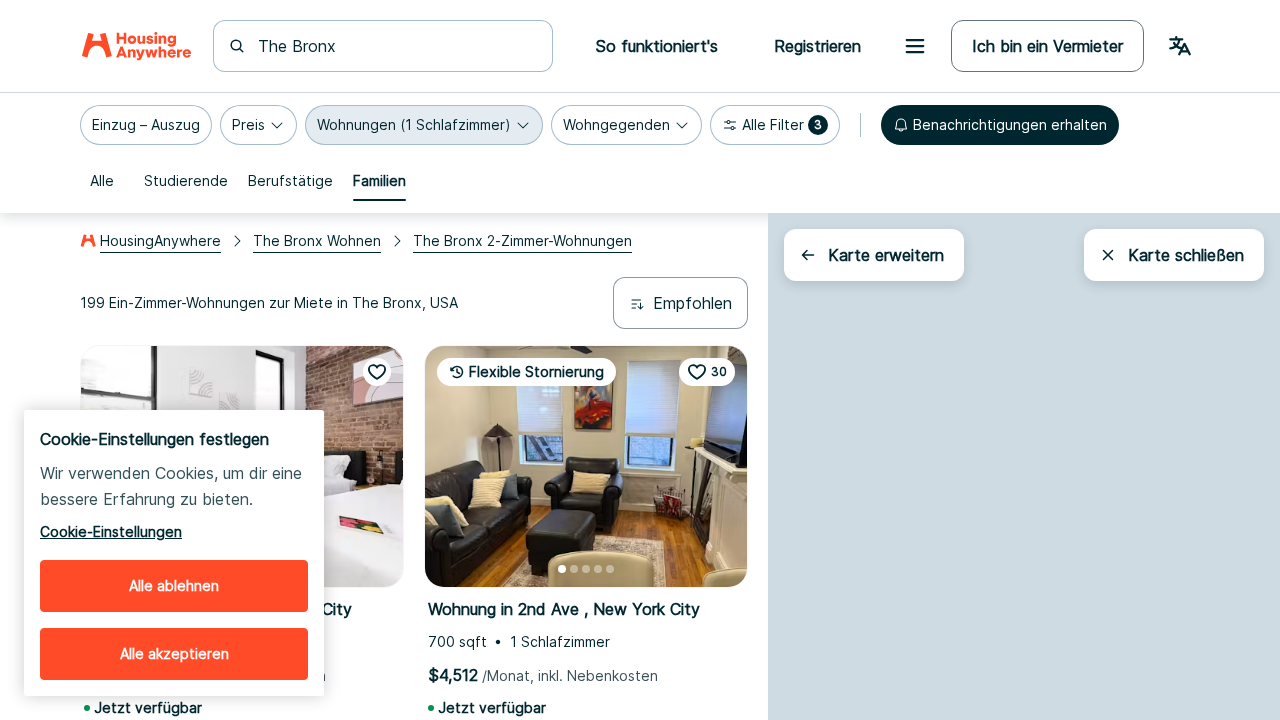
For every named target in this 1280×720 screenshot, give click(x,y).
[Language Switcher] (1180, 46)
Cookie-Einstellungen (111, 531)
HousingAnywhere (160, 240)
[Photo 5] (610, 569)
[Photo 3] (586, 569)
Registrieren (817, 46)
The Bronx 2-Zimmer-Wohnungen (522, 240)
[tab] (102, 181)
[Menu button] (915, 46)
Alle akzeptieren (174, 653)
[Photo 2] (574, 569)
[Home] (136, 46)
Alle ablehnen (174, 585)
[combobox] (395, 46)
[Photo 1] (562, 569)
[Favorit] (377, 372)
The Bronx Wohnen (317, 240)
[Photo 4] (598, 569)
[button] (146, 125)
